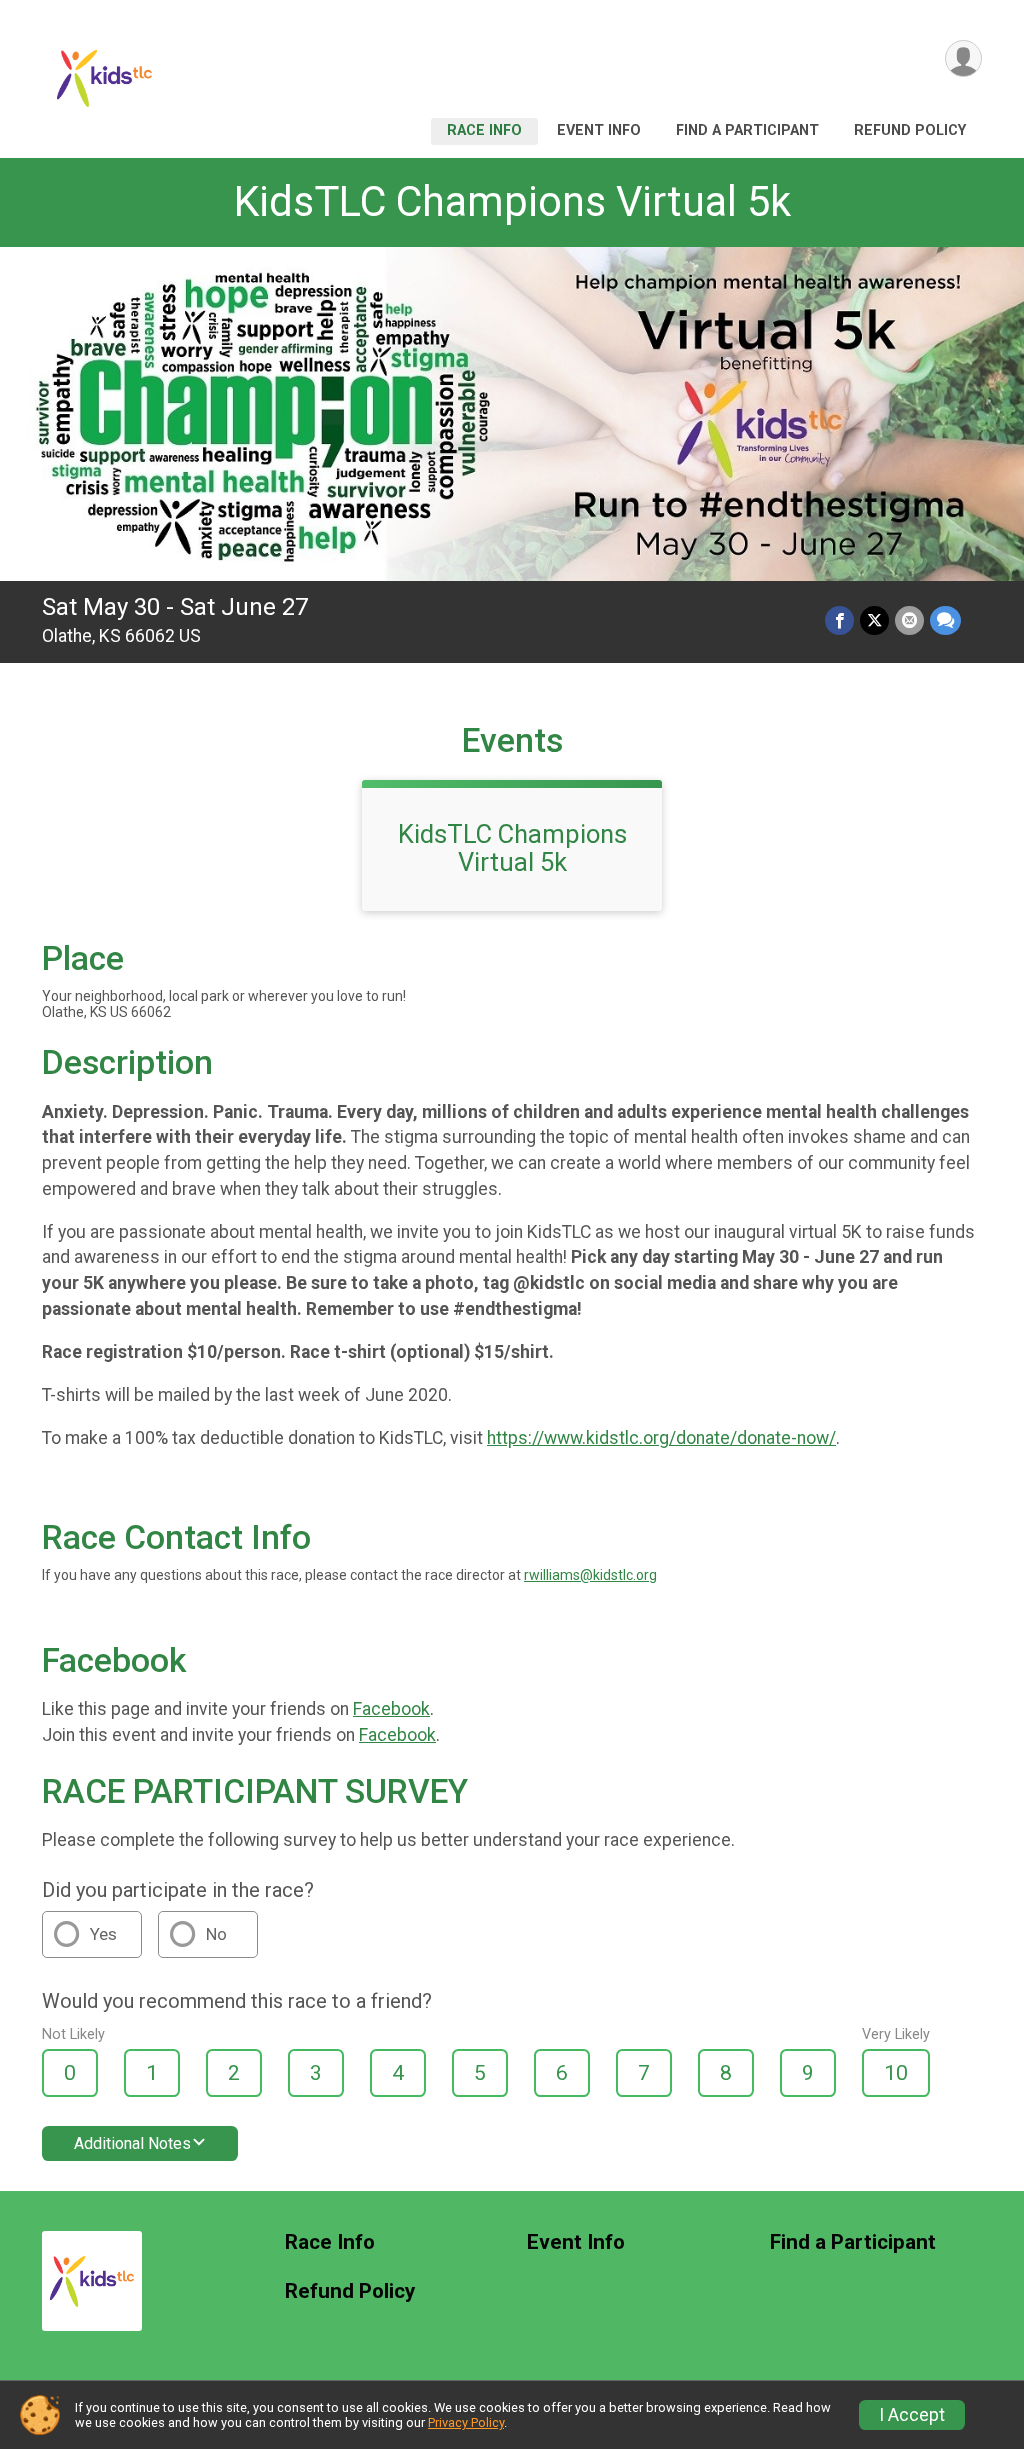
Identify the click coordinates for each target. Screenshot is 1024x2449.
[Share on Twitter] (874, 620)
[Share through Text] (945, 620)
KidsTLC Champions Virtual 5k (512, 201)
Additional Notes (132, 2143)
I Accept (912, 2415)
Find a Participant (747, 130)
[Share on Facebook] (839, 620)
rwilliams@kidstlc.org (590, 1575)
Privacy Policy (466, 2422)
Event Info (599, 130)
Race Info (484, 130)
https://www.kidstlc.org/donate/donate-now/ (661, 1438)
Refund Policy (910, 130)
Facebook (391, 1709)
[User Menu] (963, 58)
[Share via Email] (909, 620)
